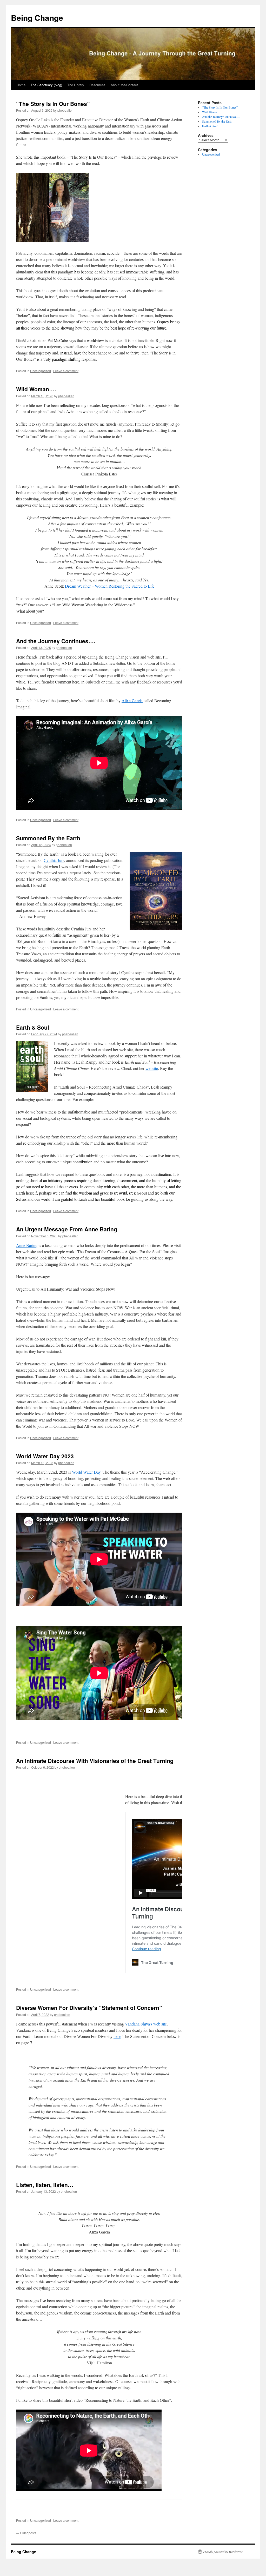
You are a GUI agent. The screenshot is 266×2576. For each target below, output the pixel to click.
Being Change (37, 18)
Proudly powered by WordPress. (223, 2552)
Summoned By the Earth (48, 838)
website (152, 1068)
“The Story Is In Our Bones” (53, 104)
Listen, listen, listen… (45, 2185)
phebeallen (65, 110)
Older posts (26, 2533)
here (117, 2036)
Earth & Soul (33, 1027)
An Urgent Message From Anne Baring (67, 1229)
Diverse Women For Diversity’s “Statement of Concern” (89, 2008)
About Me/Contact (124, 85)
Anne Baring (27, 1245)
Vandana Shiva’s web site (146, 2024)
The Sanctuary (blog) (46, 85)
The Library (76, 85)
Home (21, 85)
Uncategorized (41, 371)
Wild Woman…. (36, 389)
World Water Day (86, 1472)
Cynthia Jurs (54, 860)
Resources (97, 85)
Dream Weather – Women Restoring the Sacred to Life (110, 586)
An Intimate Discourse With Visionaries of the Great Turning (95, 1761)
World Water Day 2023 (45, 1456)
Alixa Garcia (132, 700)
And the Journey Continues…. (56, 641)
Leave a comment (66, 371)
